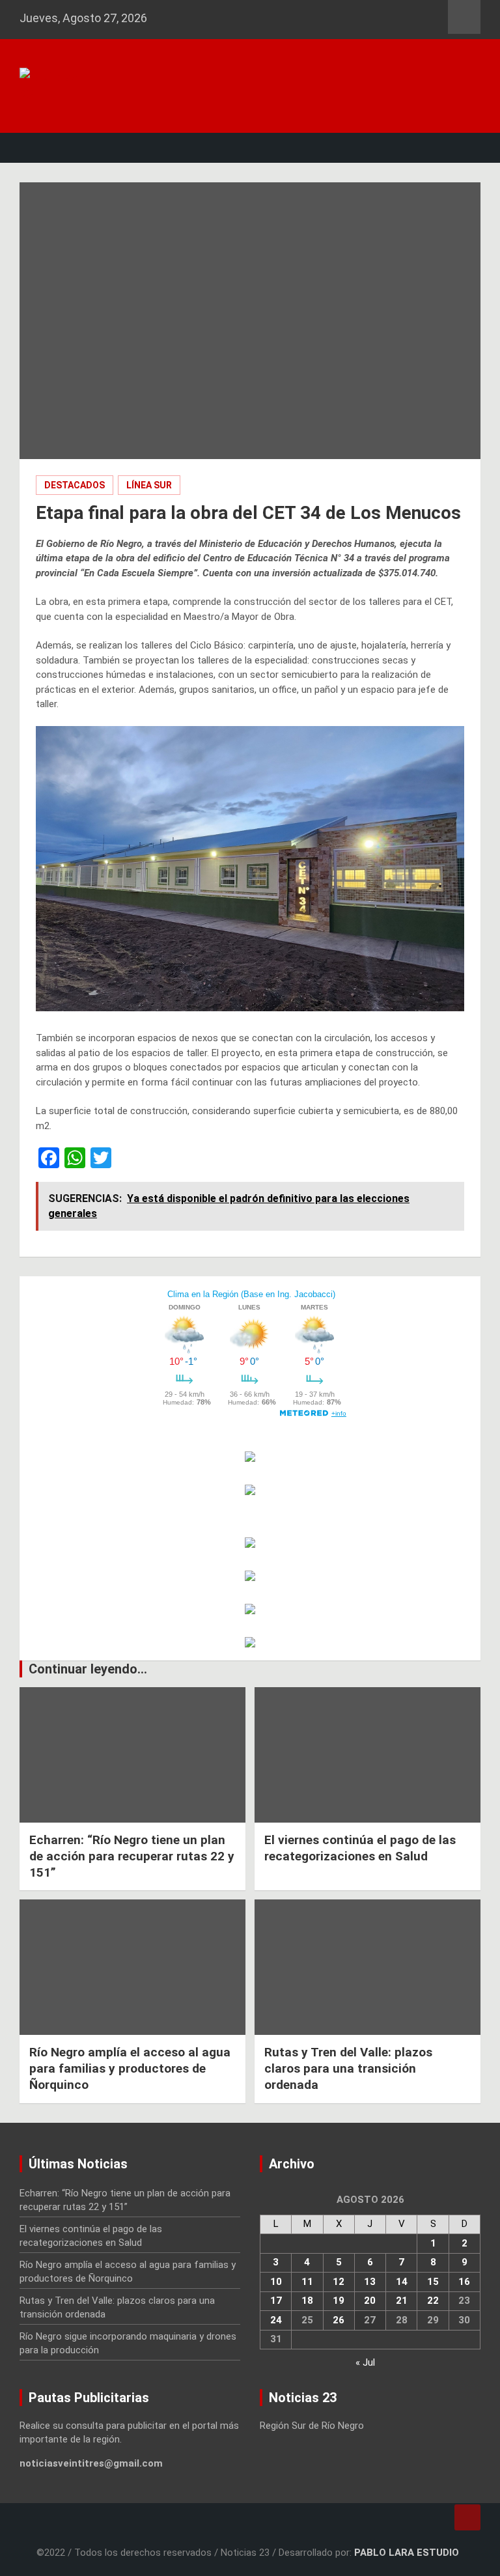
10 (276, 2282)
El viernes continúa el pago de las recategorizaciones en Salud (360, 1848)
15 (433, 2282)
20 (370, 2301)
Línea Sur (149, 485)
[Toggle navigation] (36, 148)
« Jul (365, 2362)
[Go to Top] (467, 2517)
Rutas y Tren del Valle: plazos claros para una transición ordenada (348, 2068)
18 (307, 2301)
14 (402, 2282)
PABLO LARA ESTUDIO (407, 2553)
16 (464, 2282)
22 (433, 2301)
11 (307, 2282)
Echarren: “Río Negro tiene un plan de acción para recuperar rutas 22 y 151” (132, 1856)
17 (276, 2301)
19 (339, 2301)
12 (339, 2282)
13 (370, 2282)
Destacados (75, 485)
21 (402, 2301)
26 (339, 2320)
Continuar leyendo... (88, 1669)
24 (276, 2320)
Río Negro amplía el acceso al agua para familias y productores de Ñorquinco (130, 2068)
